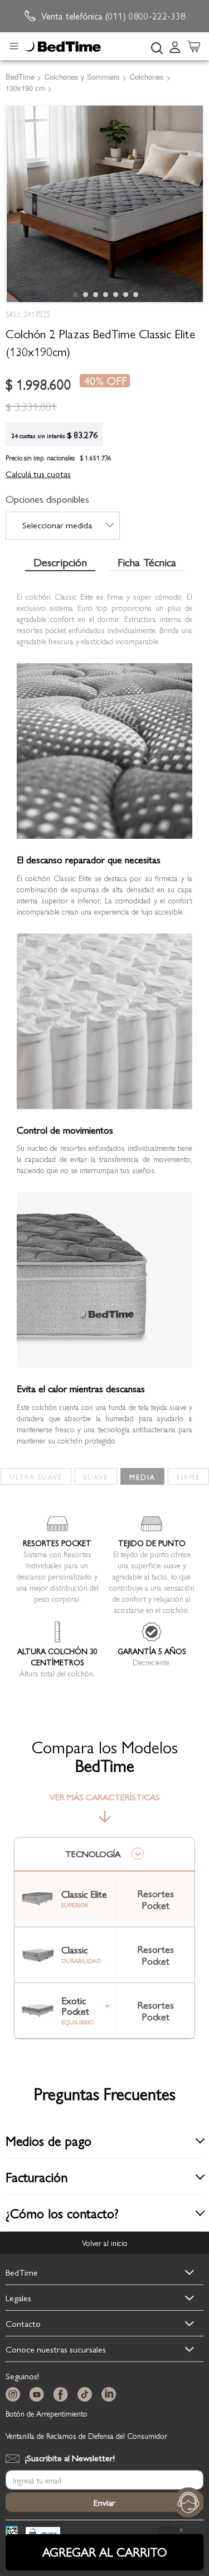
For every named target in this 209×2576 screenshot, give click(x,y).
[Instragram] (15, 2395)
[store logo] (63, 47)
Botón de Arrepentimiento (47, 2413)
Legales (18, 2298)
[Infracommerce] (181, 2533)
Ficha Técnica (147, 563)
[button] (75, 294)
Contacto (23, 2323)
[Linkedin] (111, 2395)
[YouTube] (39, 2395)
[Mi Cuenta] (175, 46)
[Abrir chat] (188, 2502)
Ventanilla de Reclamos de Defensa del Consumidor (86, 2436)
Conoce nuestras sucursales (56, 2349)
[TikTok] (87, 2395)
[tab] (178, 46)
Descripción (60, 563)
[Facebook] (63, 2395)
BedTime (22, 2272)
